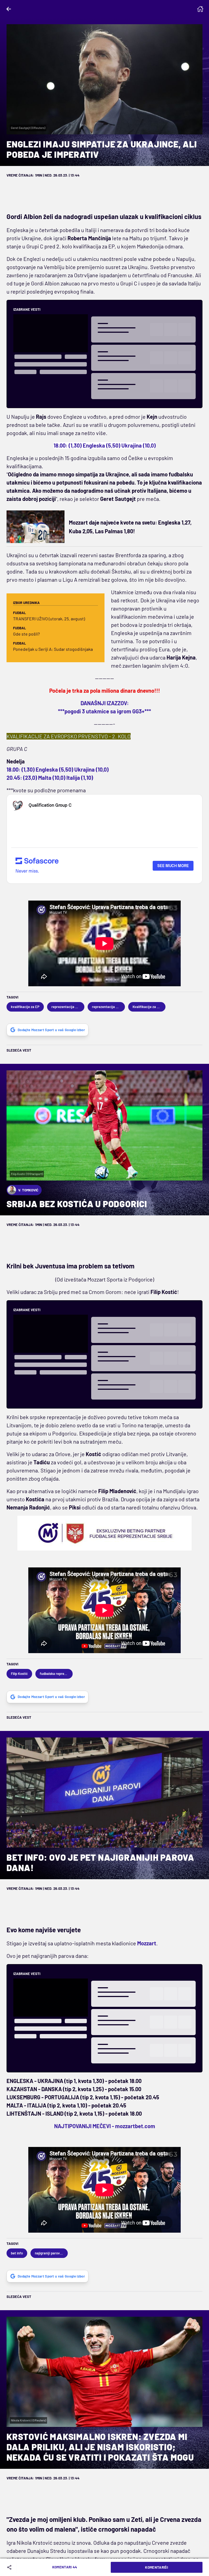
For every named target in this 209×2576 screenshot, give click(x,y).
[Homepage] (200, 9)
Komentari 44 (65, 2567)
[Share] (10, 2567)
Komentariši (156, 2567)
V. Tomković (28, 1190)
